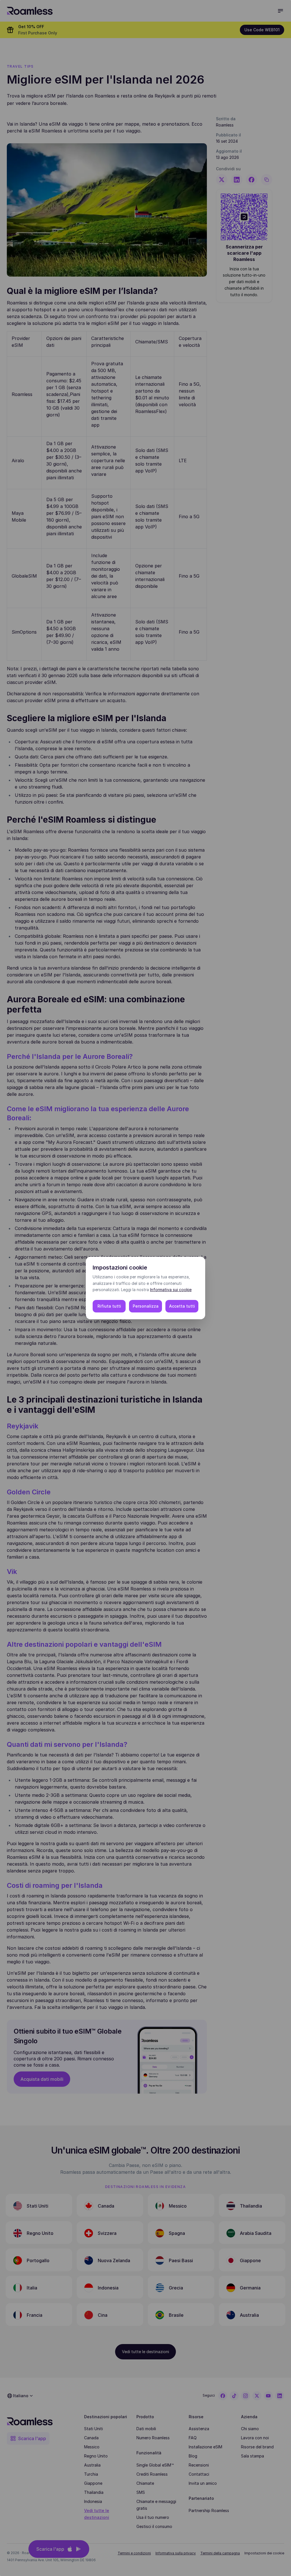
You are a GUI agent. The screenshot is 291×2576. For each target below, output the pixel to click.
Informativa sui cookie (171, 1290)
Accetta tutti (182, 1306)
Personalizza (146, 1306)
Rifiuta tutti (109, 1306)
